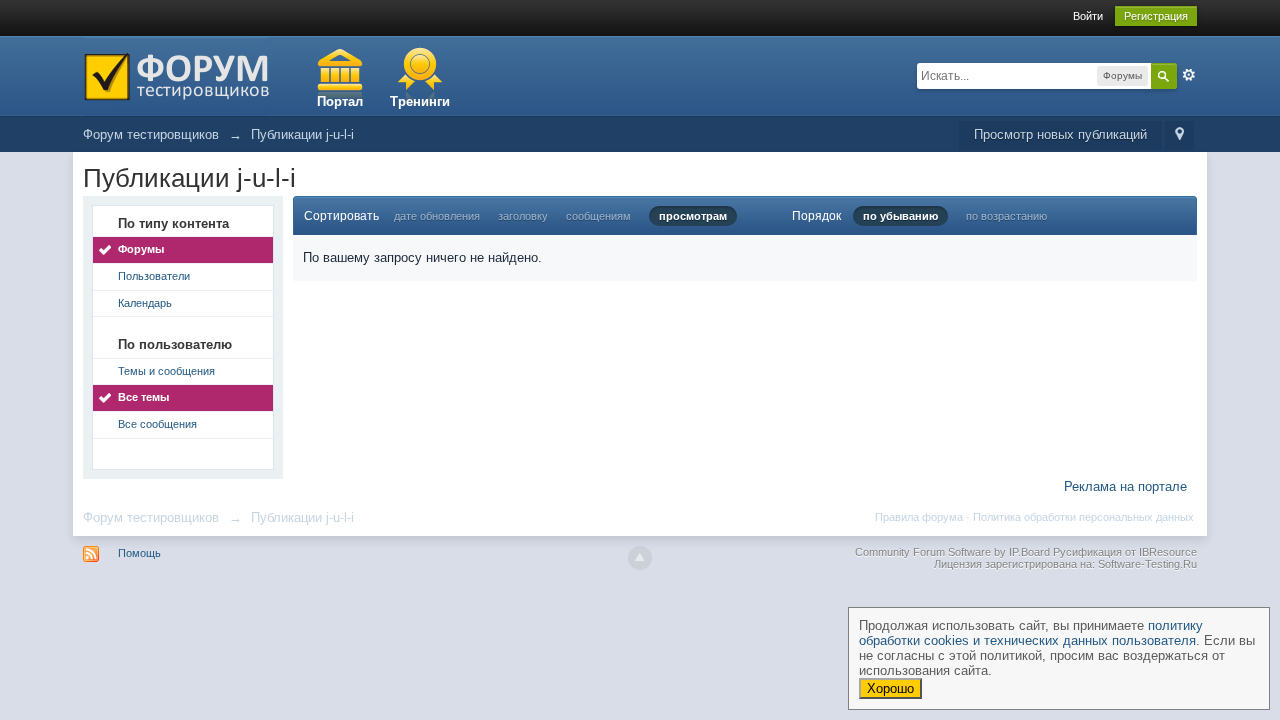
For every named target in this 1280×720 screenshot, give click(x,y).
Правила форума (919, 517)
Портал (340, 101)
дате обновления (437, 216)
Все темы (143, 397)
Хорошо (890, 688)
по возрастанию (1006, 216)
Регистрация (1156, 16)
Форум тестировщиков (151, 517)
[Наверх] (640, 558)
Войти (1088, 16)
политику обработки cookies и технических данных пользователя (1031, 633)
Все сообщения (157, 424)
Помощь (139, 553)
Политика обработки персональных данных (1083, 517)
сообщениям (598, 216)
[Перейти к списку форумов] (176, 74)
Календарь (145, 303)
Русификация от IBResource (1123, 552)
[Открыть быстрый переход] (1179, 135)
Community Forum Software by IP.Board (952, 552)
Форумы (141, 249)
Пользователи (154, 276)
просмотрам (693, 216)
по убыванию (900, 216)
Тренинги (420, 101)
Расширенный (1189, 75)
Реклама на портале (1125, 486)
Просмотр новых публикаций (1060, 134)
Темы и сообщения (166, 371)
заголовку (523, 216)
